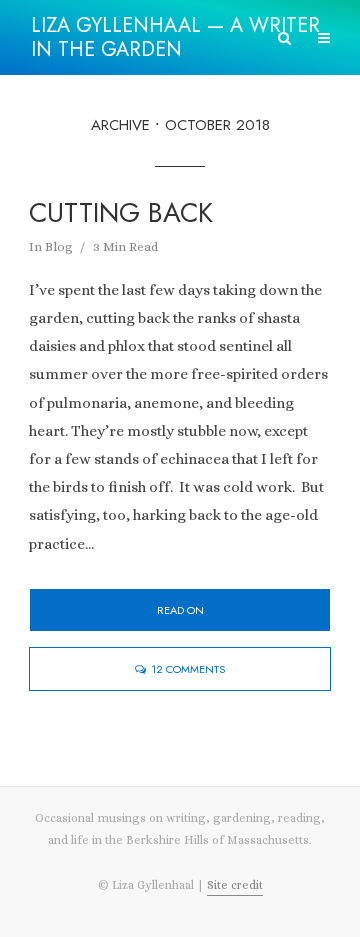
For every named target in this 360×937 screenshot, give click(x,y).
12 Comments (188, 669)
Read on (180, 610)
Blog (59, 246)
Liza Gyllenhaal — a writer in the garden (175, 37)
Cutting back (121, 213)
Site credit (235, 885)
